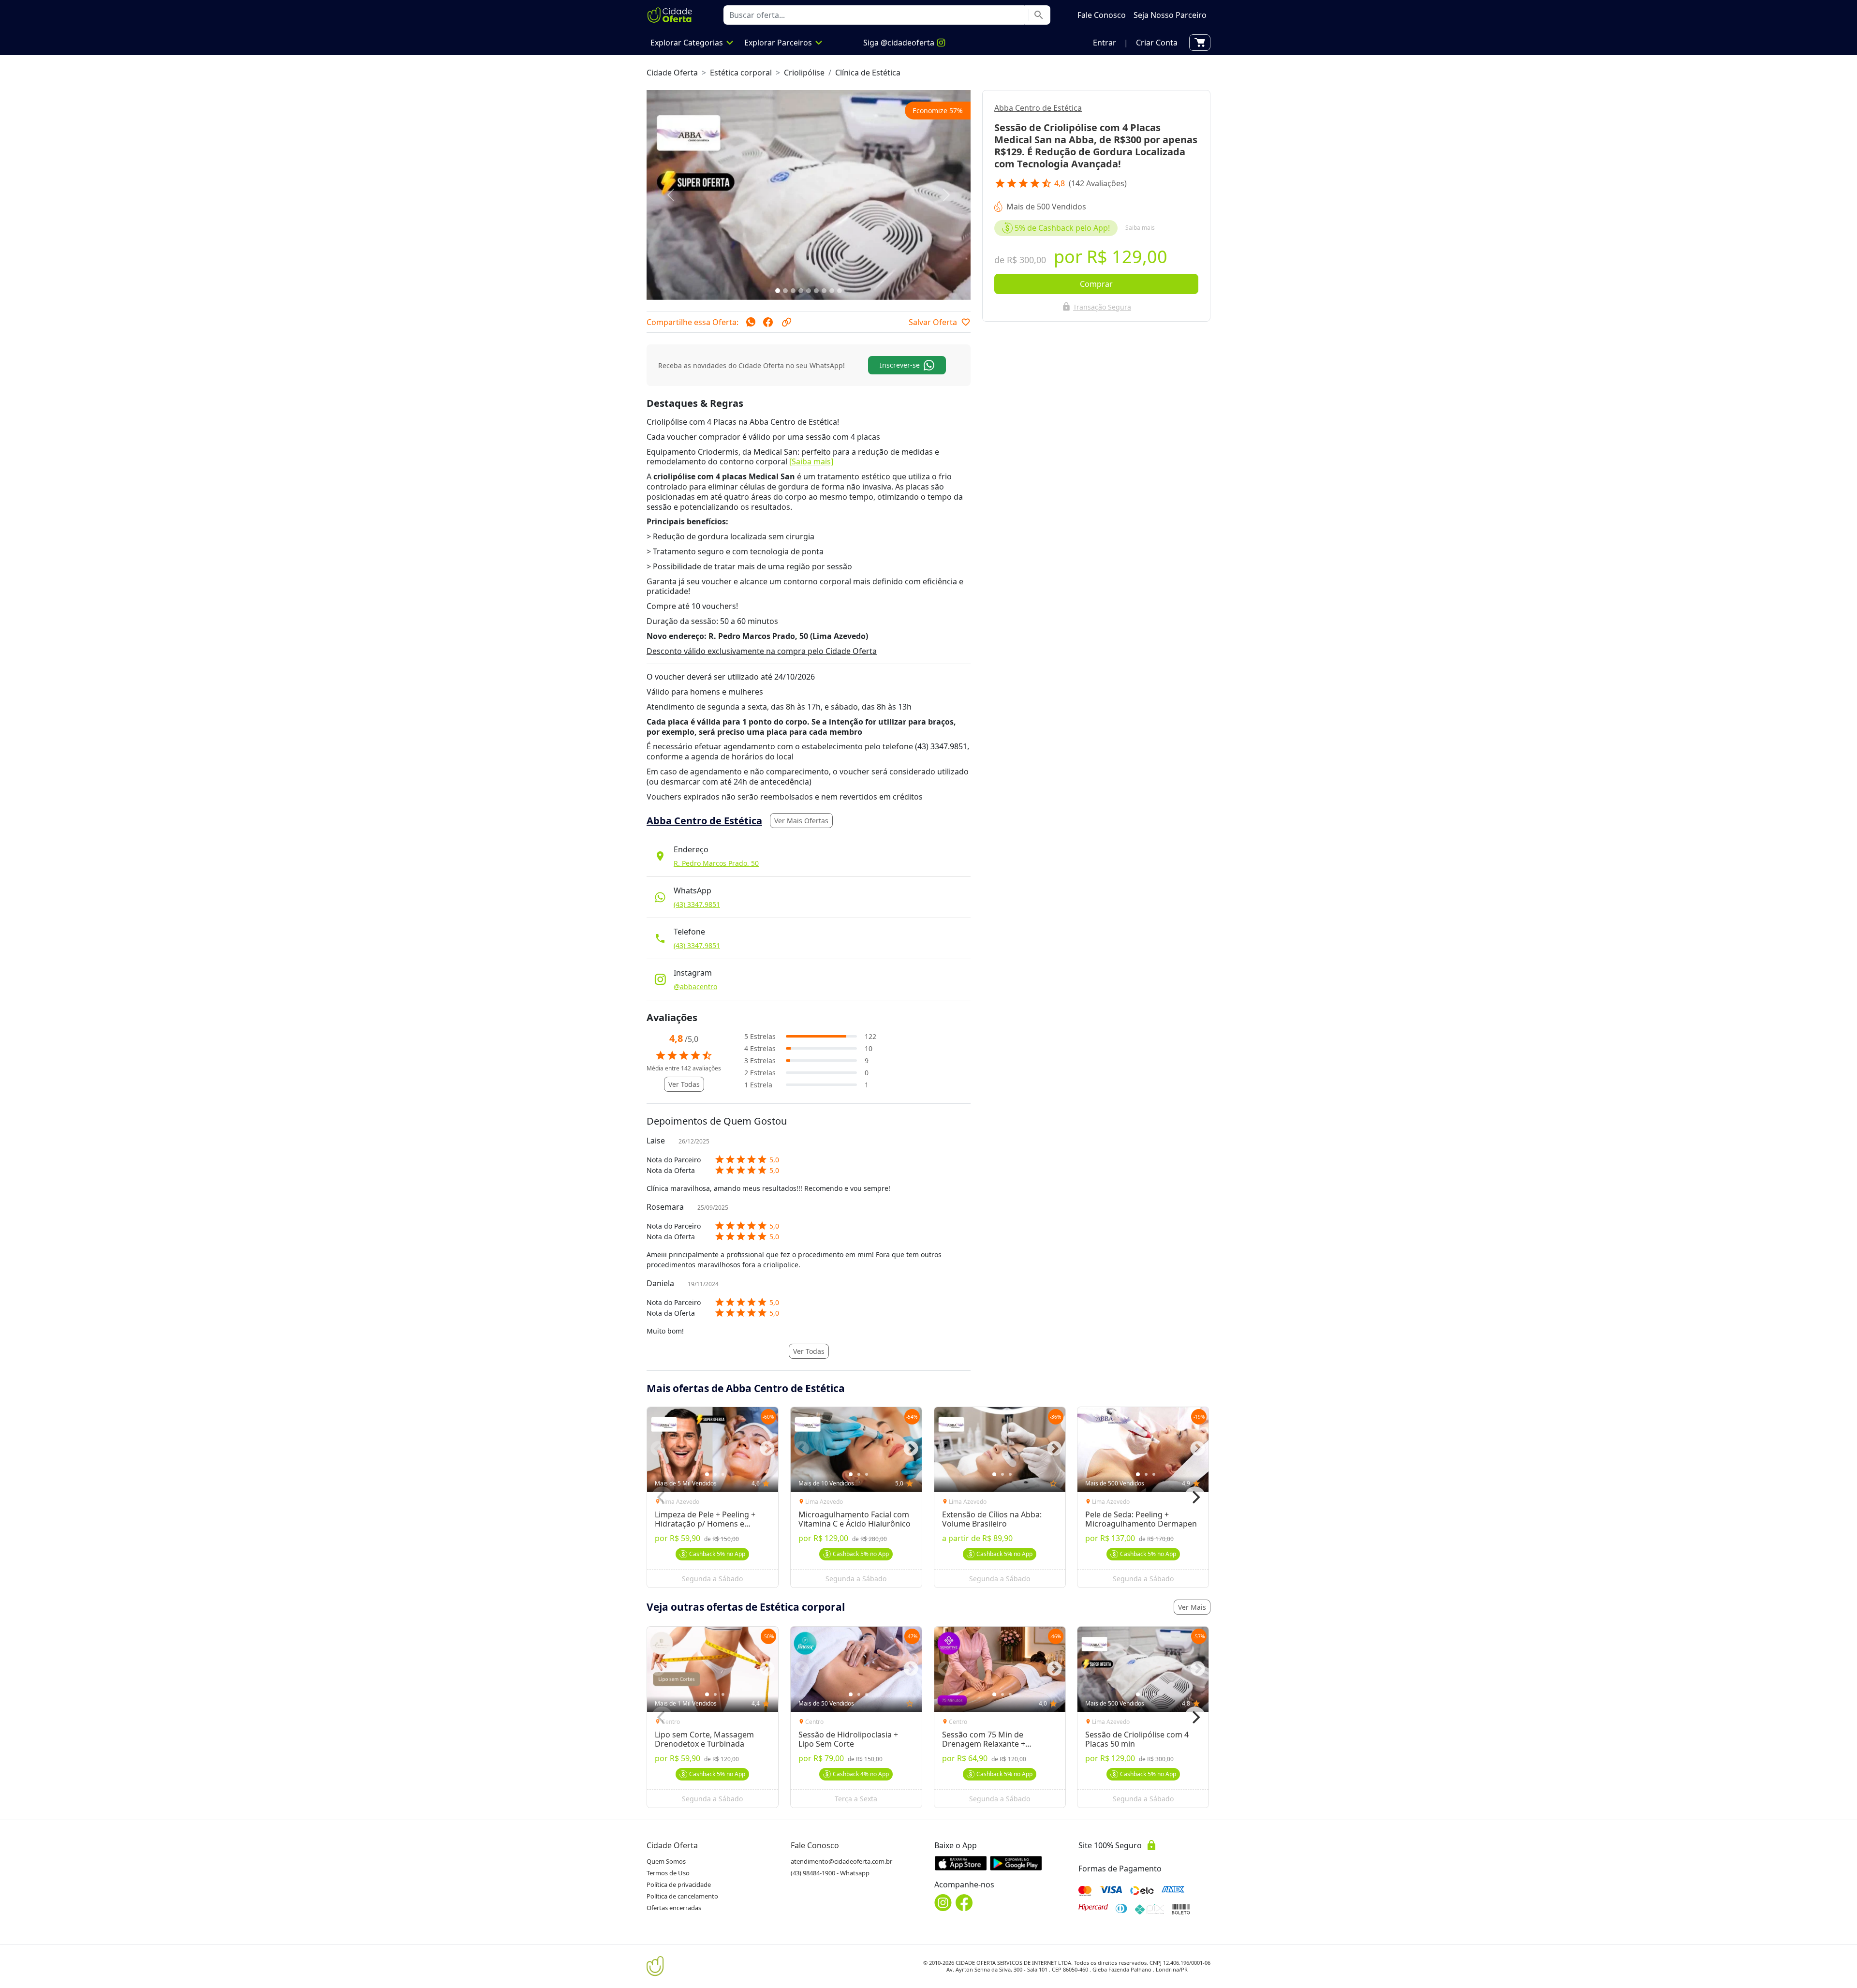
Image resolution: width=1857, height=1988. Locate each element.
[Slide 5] (816, 291)
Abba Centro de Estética (704, 821)
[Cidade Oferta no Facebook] (964, 1903)
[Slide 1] (785, 291)
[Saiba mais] (811, 461)
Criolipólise (804, 73)
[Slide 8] (840, 291)
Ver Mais (1192, 1607)
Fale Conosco (815, 1845)
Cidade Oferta (672, 73)
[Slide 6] (824, 291)
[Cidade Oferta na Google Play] (1016, 1863)
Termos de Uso (668, 1873)
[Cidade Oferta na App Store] (961, 1863)
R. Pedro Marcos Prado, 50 (716, 863)
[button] (1105, 43)
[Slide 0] (778, 291)
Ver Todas (684, 1084)
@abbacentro (695, 987)
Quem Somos (666, 1861)
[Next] (1195, 1497)
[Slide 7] (832, 291)
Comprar (1096, 284)
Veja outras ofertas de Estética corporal (746, 1607)
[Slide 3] (801, 291)
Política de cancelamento (682, 1896)
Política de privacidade (679, 1884)
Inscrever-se (900, 365)
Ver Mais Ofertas (801, 821)
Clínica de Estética (868, 73)
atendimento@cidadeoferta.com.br (841, 1861)
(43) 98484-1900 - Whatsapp (830, 1873)
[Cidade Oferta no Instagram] (943, 1903)
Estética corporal (741, 73)
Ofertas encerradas (674, 1908)
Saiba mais (1140, 228)
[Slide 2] (793, 291)
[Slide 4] (809, 291)
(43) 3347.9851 (697, 904)
